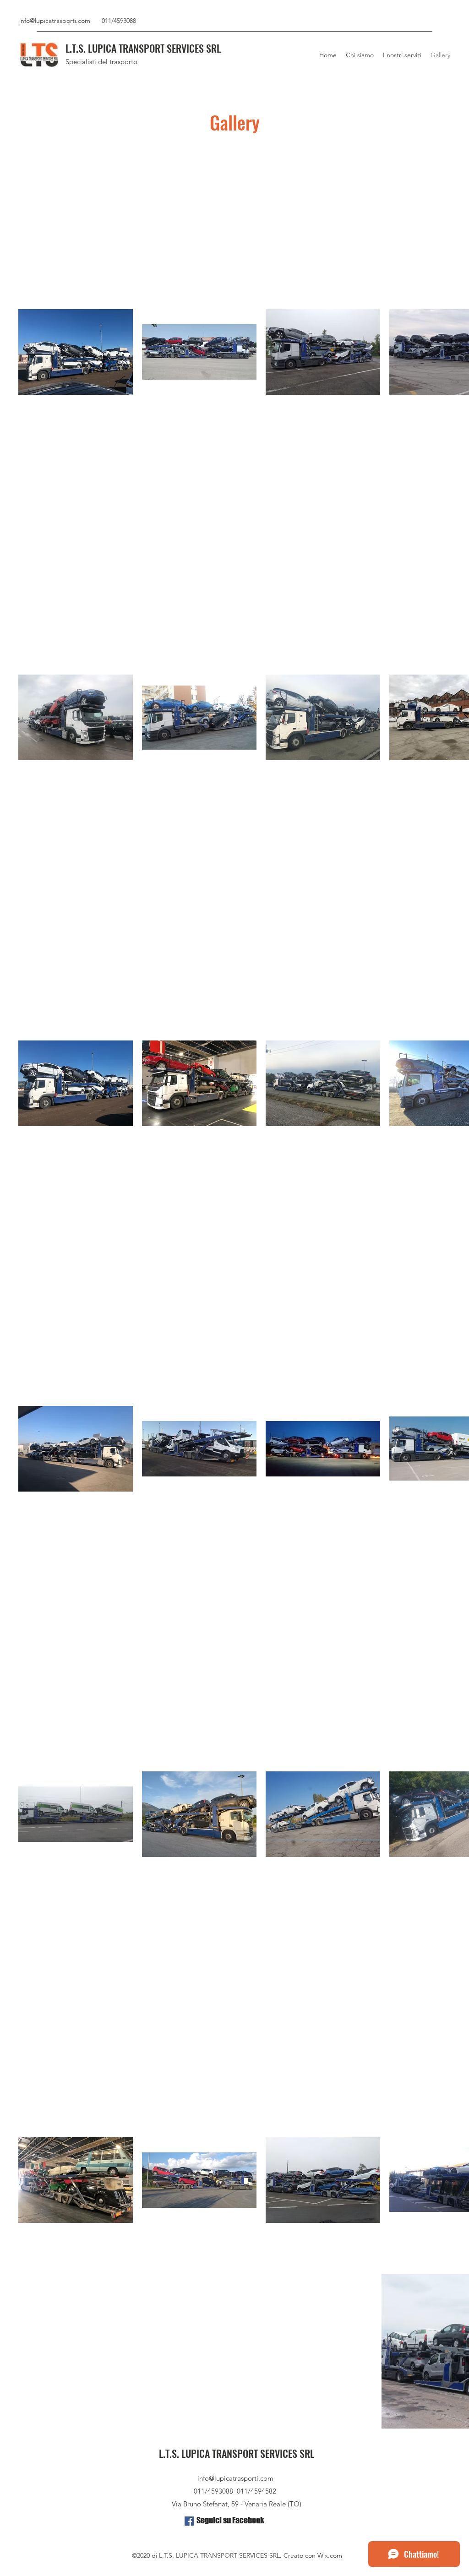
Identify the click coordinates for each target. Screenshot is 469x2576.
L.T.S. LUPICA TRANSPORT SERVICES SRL (143, 48)
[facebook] (189, 2521)
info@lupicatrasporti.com (55, 21)
